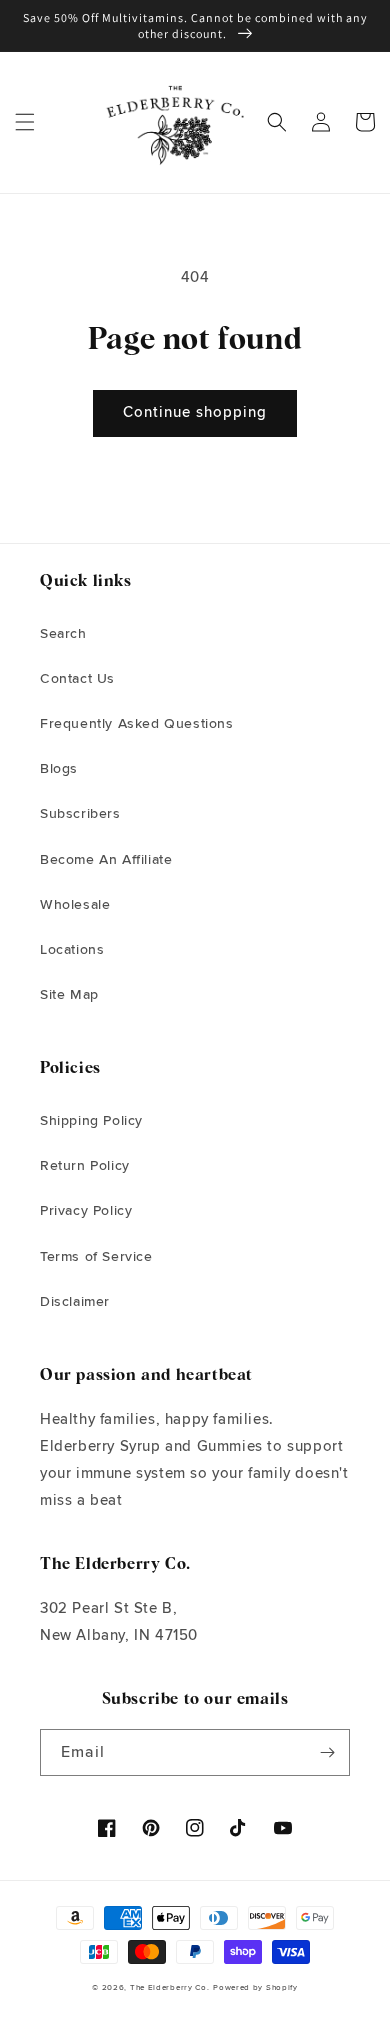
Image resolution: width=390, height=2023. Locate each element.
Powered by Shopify (255, 1987)
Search (63, 634)
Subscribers (80, 814)
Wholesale (75, 905)
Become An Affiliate (106, 860)
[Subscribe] (327, 1752)
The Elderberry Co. (170, 1987)
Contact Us (77, 679)
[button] (25, 122)
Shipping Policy (91, 1121)
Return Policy (85, 1166)
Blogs (59, 769)
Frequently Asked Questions (137, 724)
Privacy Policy (86, 1211)
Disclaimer (75, 1302)
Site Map (69, 995)
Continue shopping (195, 412)
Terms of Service (96, 1257)
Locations (72, 950)
